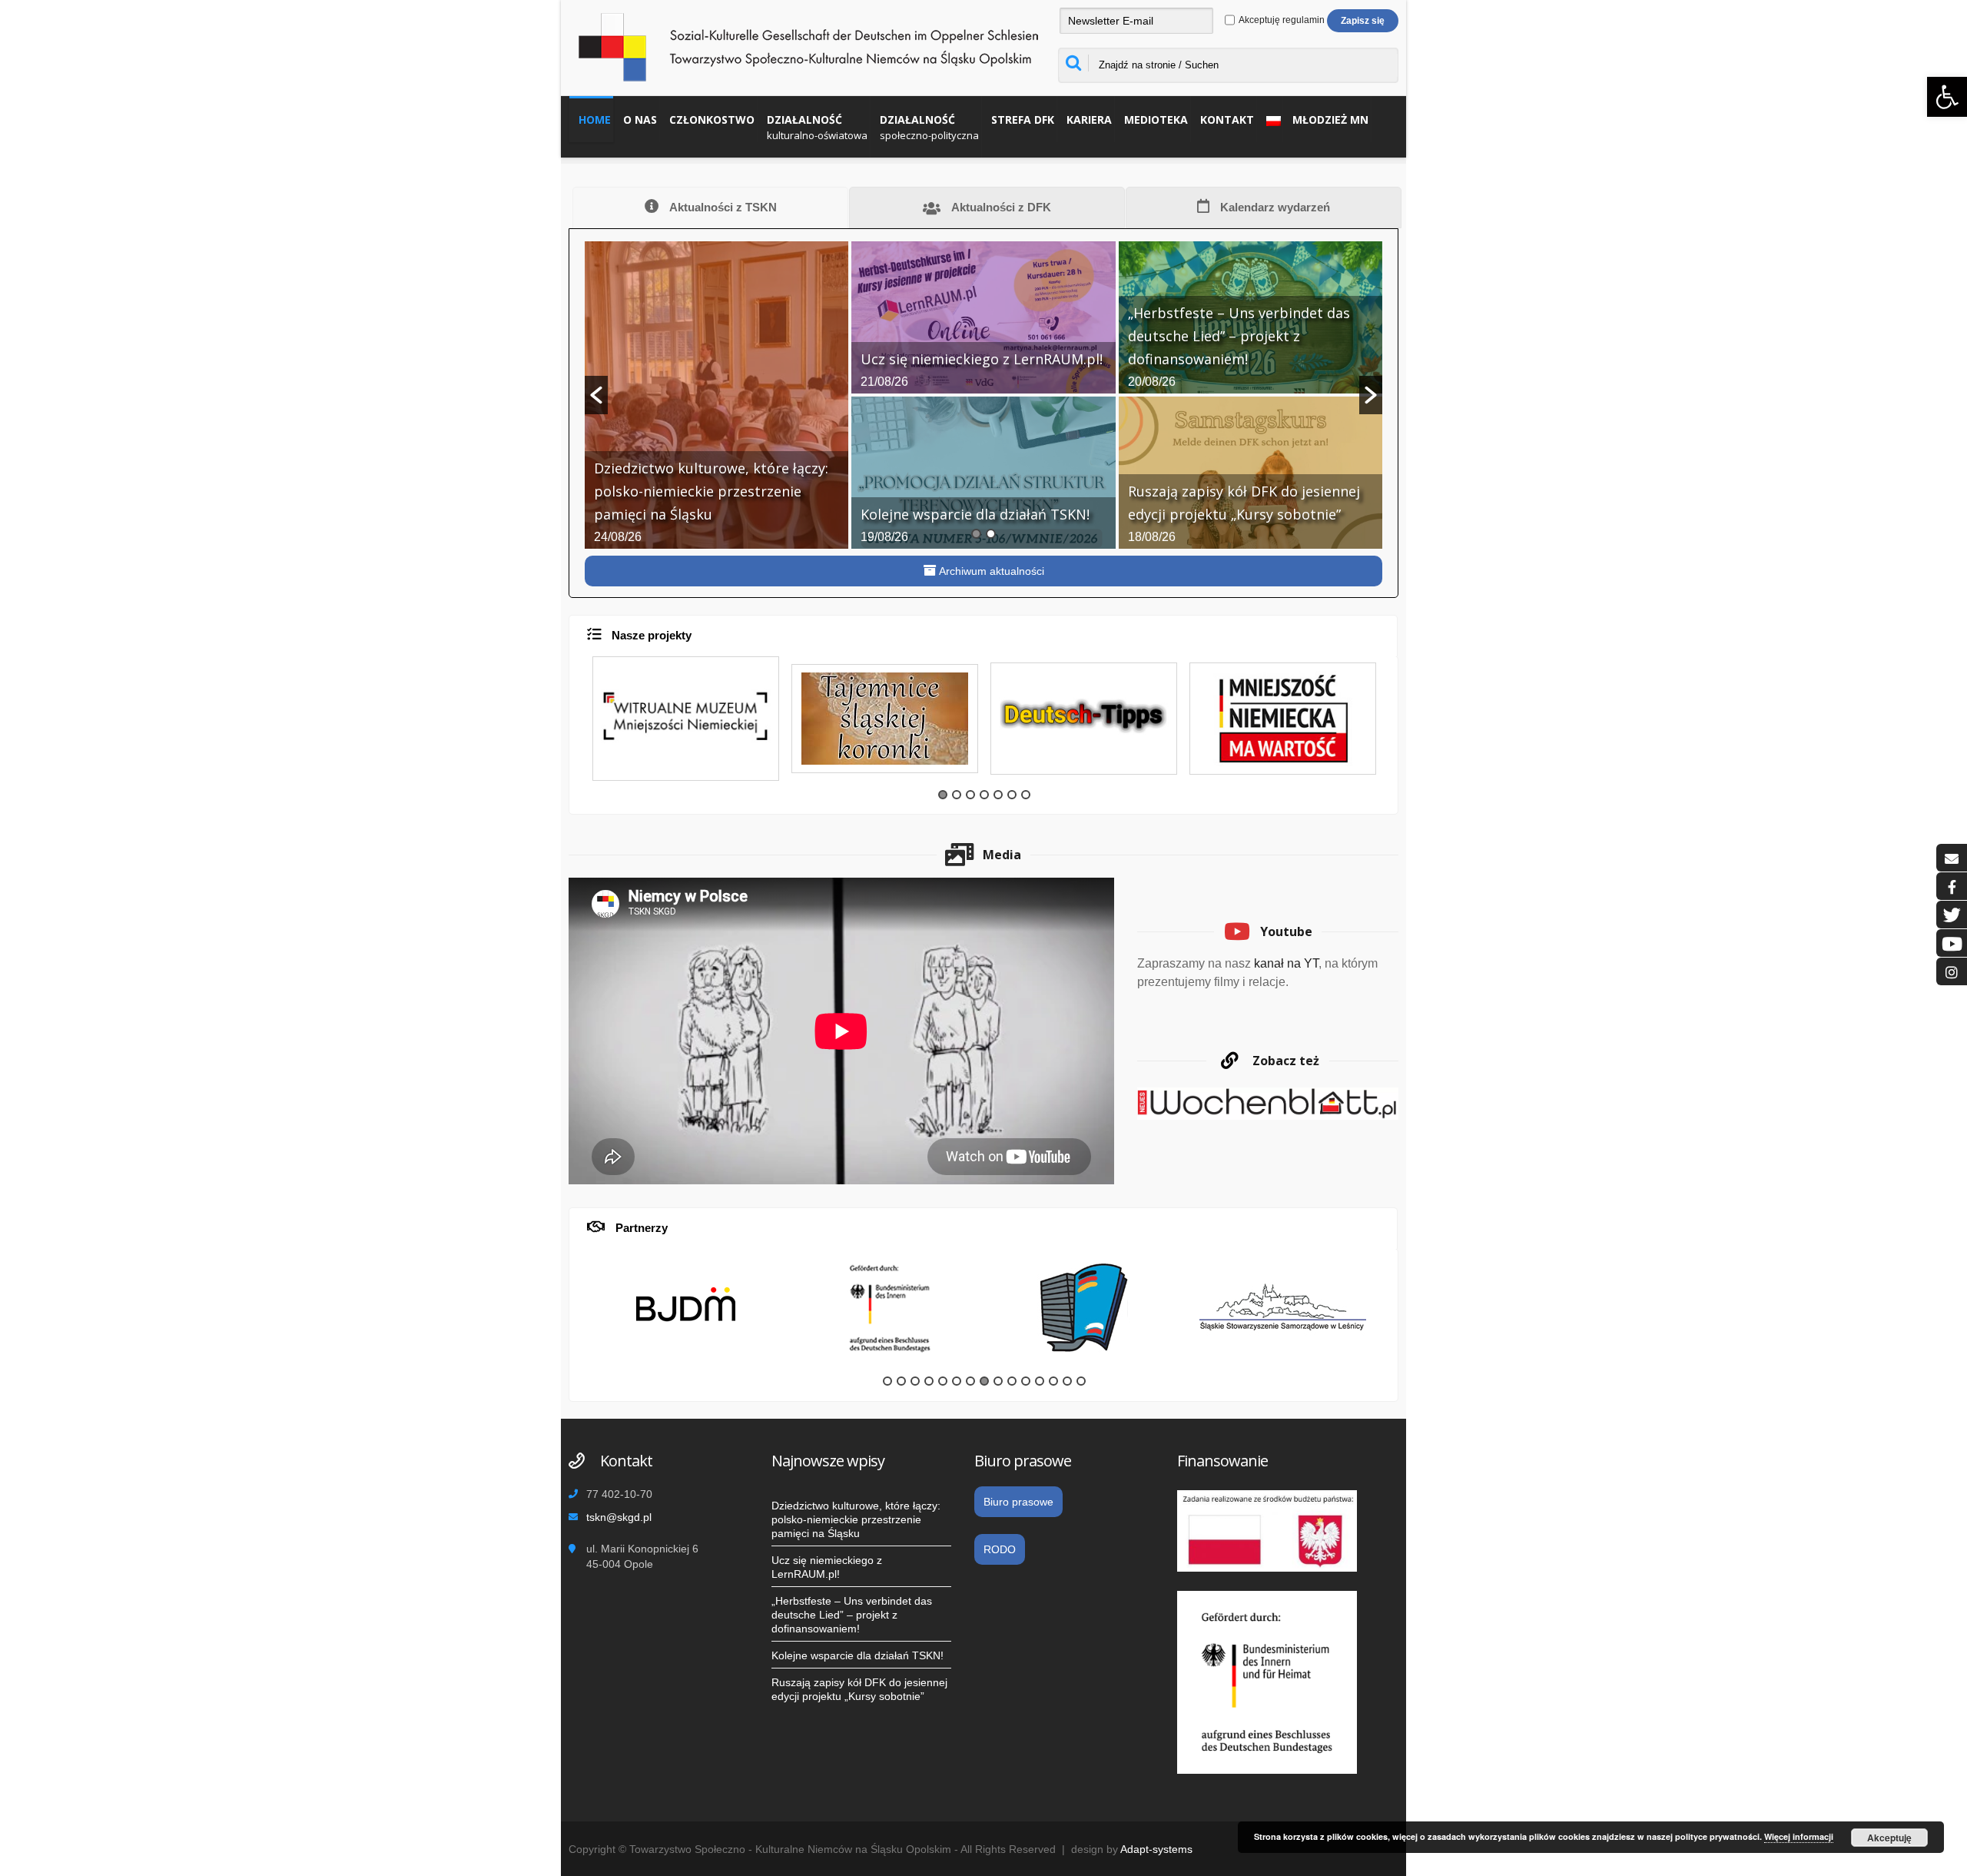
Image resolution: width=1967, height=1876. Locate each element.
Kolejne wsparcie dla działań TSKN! (857, 1655)
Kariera (1089, 120)
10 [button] (1012, 1381)
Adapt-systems (1156, 1849)
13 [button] (1053, 1381)
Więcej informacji (1799, 1836)
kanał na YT (1286, 963)
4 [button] (984, 795)
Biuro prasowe (1018, 1502)
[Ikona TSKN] (1952, 858)
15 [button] (1081, 1381)
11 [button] (1026, 1381)
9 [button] (998, 1381)
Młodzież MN (1330, 120)
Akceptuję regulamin (1281, 20)
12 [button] (1040, 1381)
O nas (640, 120)
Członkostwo (712, 120)
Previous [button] (578, 729)
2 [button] (991, 534)
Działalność (817, 127)
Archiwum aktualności (990, 571)
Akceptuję (1889, 1838)
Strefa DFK (1023, 120)
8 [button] (984, 1381)
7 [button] (1026, 795)
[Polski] (1270, 119)
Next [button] (1391, 729)
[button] (596, 395)
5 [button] (998, 795)
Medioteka (1156, 120)
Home (595, 120)
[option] (983, 395)
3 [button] (970, 795)
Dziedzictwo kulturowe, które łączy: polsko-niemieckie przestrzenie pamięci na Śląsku (856, 1519)
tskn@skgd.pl (619, 1517)
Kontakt (1227, 120)
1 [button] (976, 534)
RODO (1000, 1549)
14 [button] (1067, 1381)
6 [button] (1012, 795)
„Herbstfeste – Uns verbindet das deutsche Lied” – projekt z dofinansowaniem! (852, 1615)
